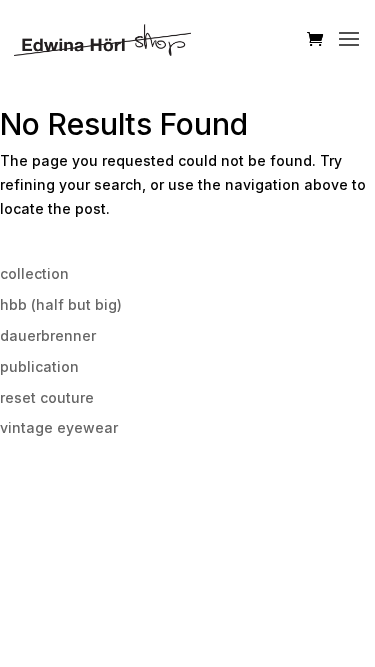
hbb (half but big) (61, 304)
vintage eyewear (59, 427)
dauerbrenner (48, 335)
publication (39, 366)
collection (34, 273)
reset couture (47, 397)
